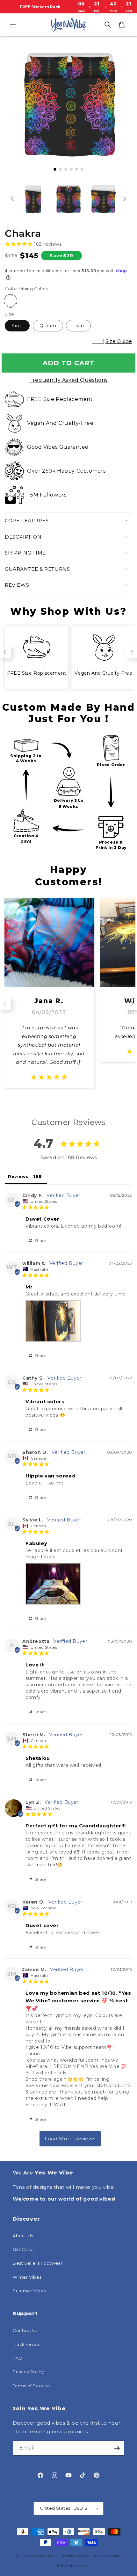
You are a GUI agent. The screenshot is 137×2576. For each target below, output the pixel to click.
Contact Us (25, 2330)
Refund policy (75, 2556)
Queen (48, 326)
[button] (13, 25)
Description (23, 537)
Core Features (27, 521)
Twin (78, 326)
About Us (23, 2236)
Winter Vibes (27, 2277)
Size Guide (119, 341)
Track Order (26, 2344)
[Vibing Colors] (11, 301)
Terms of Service (32, 2386)
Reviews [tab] (18, 1176)
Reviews (17, 585)
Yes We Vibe (42, 2556)
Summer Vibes (29, 2291)
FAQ (18, 2358)
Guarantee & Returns (37, 569)
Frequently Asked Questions (68, 380)
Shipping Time (25, 553)
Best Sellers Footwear (38, 2263)
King (17, 326)
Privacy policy (107, 2556)
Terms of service (72, 2566)
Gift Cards (24, 2249)
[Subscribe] (117, 2448)
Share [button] (40, 1241)
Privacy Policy (28, 2372)
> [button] (70, 2139)
